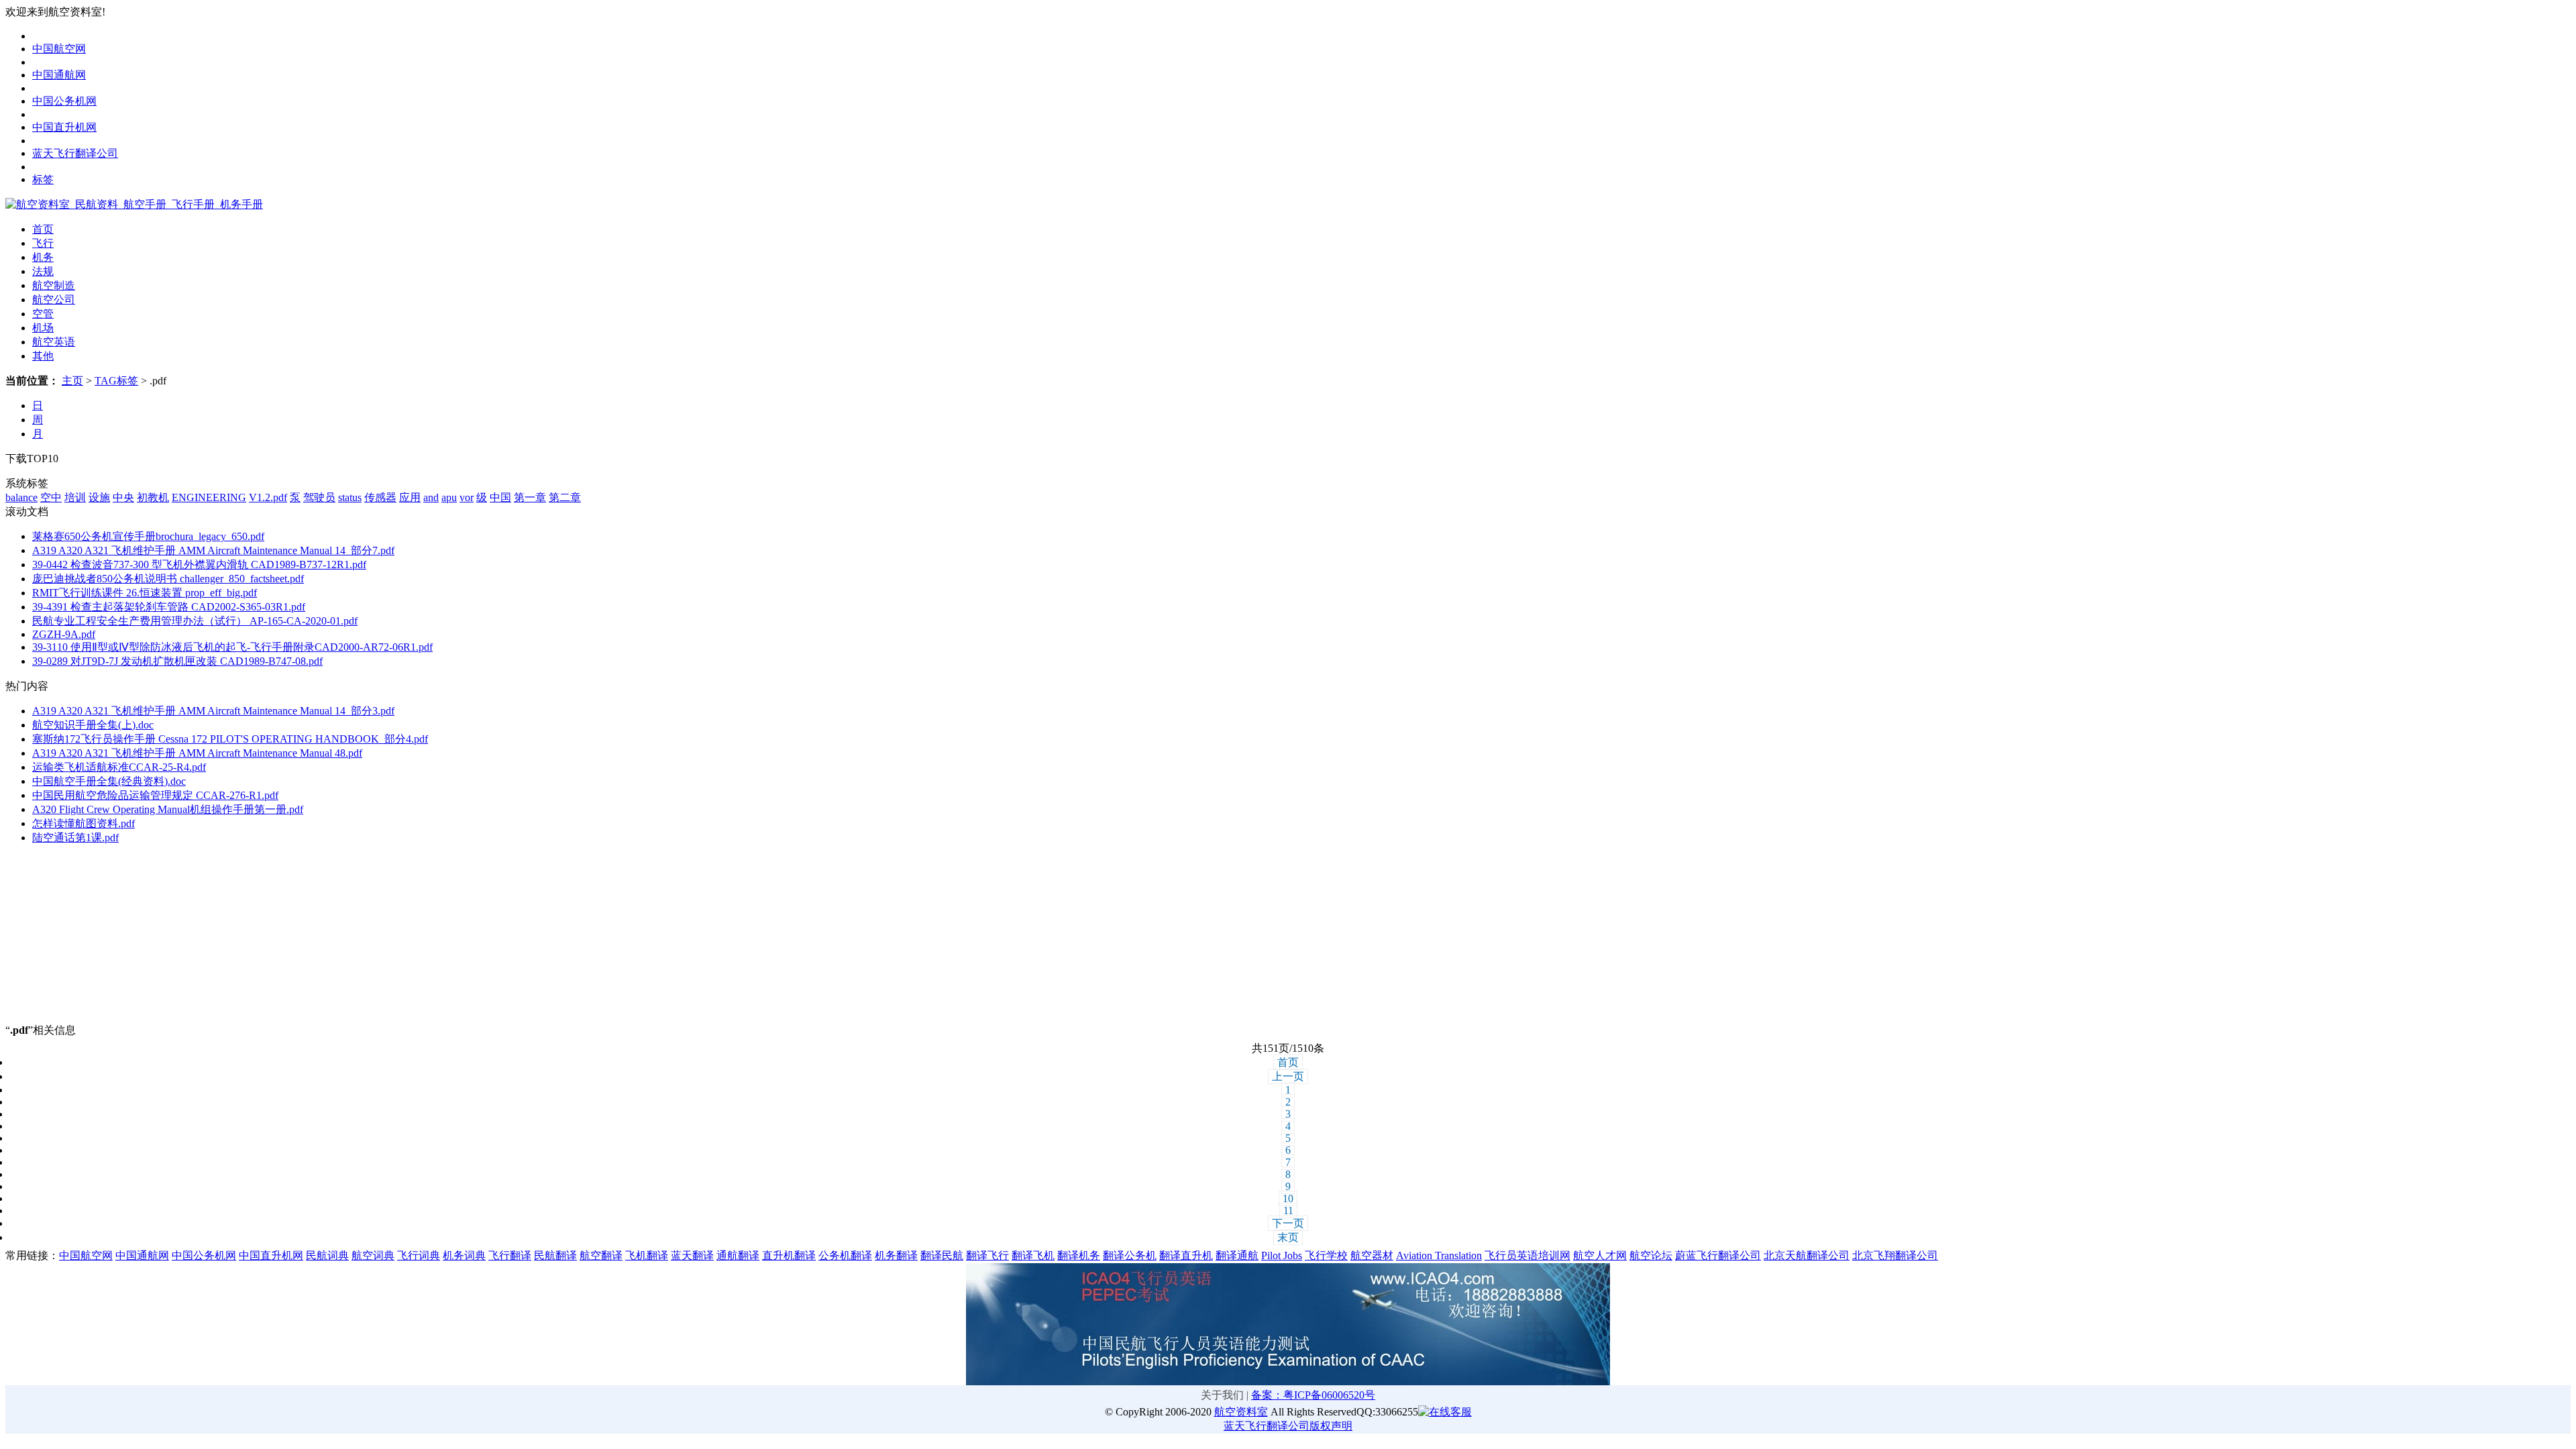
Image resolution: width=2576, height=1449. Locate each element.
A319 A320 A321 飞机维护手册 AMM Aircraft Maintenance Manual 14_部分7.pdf (213, 550)
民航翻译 (555, 1255)
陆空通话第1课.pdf (75, 838)
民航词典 (327, 1255)
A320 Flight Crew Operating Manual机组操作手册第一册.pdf (168, 809)
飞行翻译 (510, 1255)
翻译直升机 (1186, 1255)
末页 (1288, 1237)
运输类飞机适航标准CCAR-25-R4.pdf (119, 767)
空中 (51, 497)
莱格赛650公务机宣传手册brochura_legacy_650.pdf (148, 536)
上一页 (1288, 1076)
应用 (410, 497)
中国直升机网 (64, 127)
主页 (72, 381)
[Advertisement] (89, 940)
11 (1288, 1211)
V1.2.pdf (268, 497)
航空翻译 (601, 1255)
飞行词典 (419, 1255)
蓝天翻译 (692, 1255)
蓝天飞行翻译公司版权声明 (1288, 1426)
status (350, 497)
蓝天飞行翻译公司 (75, 153)
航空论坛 (1651, 1255)
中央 (123, 497)
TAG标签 (116, 381)
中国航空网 (59, 49)
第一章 (530, 497)
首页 (1288, 1062)
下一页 (1288, 1223)
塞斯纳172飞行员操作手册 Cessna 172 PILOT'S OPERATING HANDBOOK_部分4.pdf (230, 739)
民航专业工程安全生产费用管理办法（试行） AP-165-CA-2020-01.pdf (195, 621)
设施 (99, 497)
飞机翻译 (647, 1255)
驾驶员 (319, 497)
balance (21, 497)
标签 (43, 179)
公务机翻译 (845, 1255)
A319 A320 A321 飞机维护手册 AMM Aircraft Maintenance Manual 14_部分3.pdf (213, 711)
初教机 (153, 497)
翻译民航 (942, 1255)
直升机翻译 (789, 1255)
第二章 (565, 497)
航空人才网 (1600, 1255)
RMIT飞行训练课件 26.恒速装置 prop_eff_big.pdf (145, 593)
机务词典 (464, 1255)
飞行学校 (1326, 1255)
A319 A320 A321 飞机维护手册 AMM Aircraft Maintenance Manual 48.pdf (197, 753)
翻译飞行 (987, 1255)
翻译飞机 (1033, 1255)
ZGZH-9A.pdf (64, 634)
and (431, 497)
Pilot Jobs (1282, 1255)
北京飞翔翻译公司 (1895, 1255)
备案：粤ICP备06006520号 (1313, 1395)
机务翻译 (896, 1255)
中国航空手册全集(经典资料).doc (109, 781)
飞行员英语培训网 (1527, 1255)
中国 (500, 497)
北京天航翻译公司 (1807, 1255)
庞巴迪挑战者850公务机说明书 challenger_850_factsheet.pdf (168, 579)
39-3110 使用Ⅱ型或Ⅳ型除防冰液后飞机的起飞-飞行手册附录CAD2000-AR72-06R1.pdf (232, 647)
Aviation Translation (1439, 1255)
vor (467, 497)
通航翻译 (738, 1255)
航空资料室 (1241, 1412)
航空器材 (1372, 1255)
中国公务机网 (64, 101)
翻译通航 (1237, 1255)
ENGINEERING (209, 497)
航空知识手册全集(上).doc (93, 725)
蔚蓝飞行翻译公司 (1718, 1255)
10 (1288, 1198)
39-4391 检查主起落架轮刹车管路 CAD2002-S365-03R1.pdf (169, 607)
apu (449, 497)
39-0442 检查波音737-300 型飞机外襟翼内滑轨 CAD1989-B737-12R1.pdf (199, 565)
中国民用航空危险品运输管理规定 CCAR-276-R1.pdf (155, 795)
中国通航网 (59, 75)
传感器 (380, 497)
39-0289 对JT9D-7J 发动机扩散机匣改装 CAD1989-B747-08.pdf (177, 661)
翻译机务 (1079, 1255)
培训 (75, 497)
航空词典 (373, 1255)
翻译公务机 (1130, 1255)
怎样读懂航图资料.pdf (84, 823)
